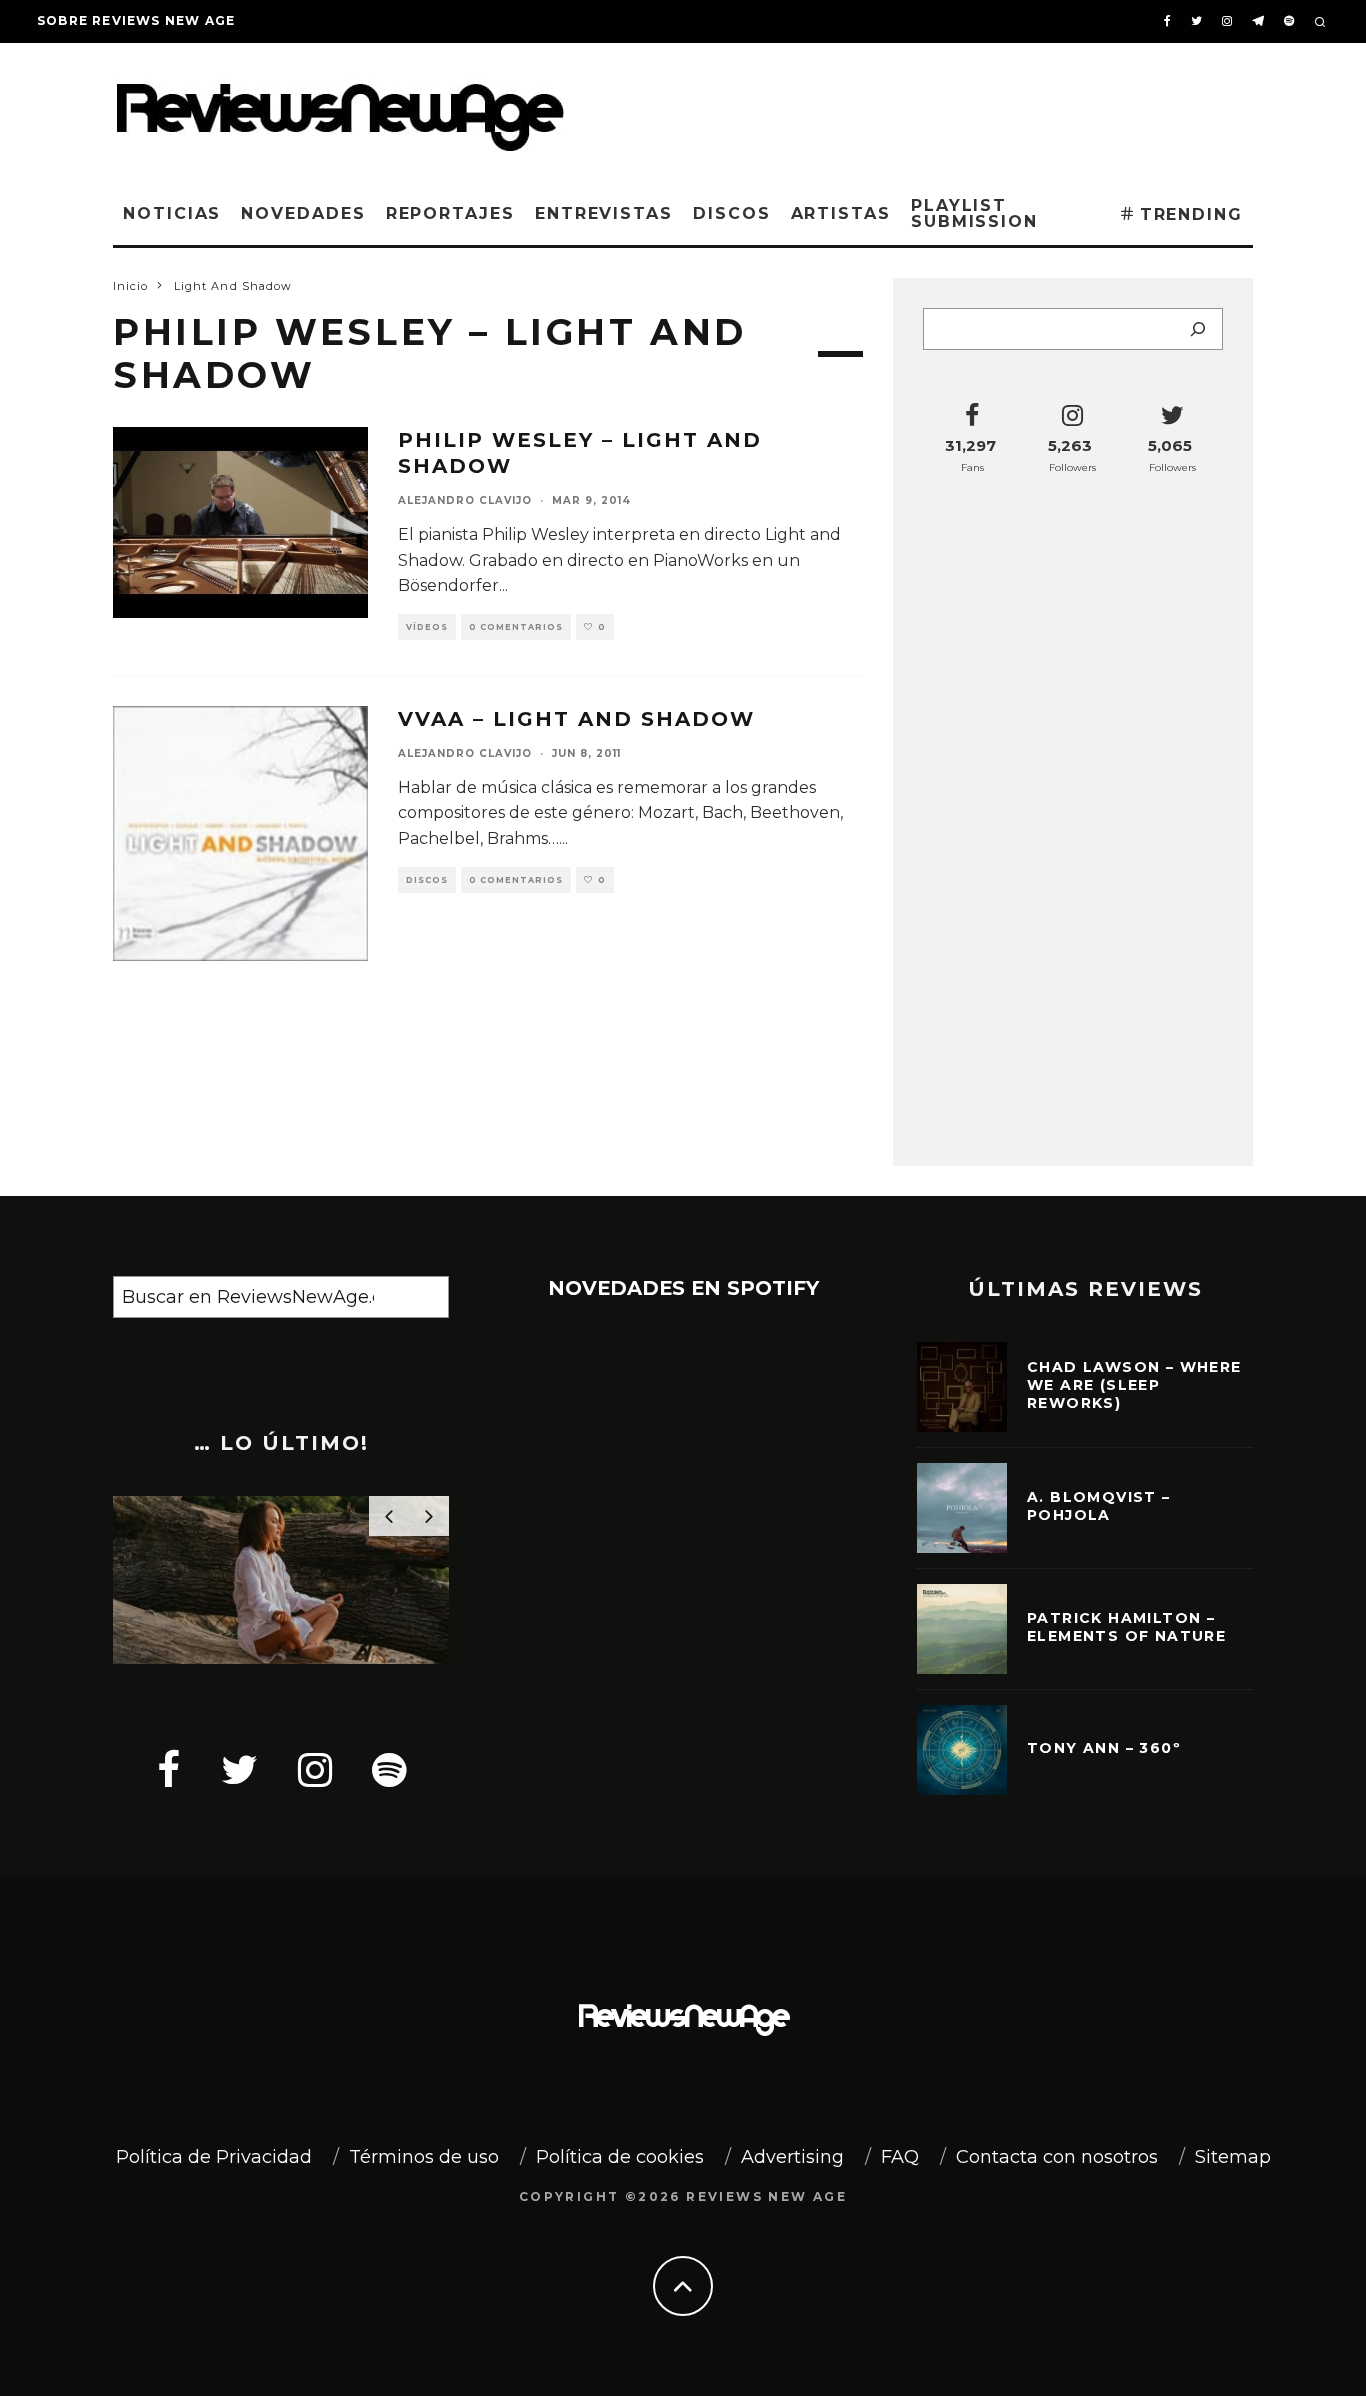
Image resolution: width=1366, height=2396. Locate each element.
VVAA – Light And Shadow (576, 719)
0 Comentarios (516, 627)
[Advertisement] (949, 109)
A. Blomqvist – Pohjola (1099, 1506)
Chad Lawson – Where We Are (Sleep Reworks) (1134, 1385)
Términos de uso (424, 2157)
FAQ (900, 2157)
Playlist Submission (974, 213)
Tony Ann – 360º (1104, 1748)
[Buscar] (1198, 329)
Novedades (303, 213)
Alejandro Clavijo (465, 500)
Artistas (841, 213)
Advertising (792, 2157)
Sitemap (1233, 2157)
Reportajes (450, 213)
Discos (732, 213)
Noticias (172, 213)
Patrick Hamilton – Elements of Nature (1126, 1627)
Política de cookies (620, 2157)
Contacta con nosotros (1057, 2157)
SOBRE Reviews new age (136, 20)
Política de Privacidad (214, 2157)
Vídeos (427, 627)
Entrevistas (604, 213)
